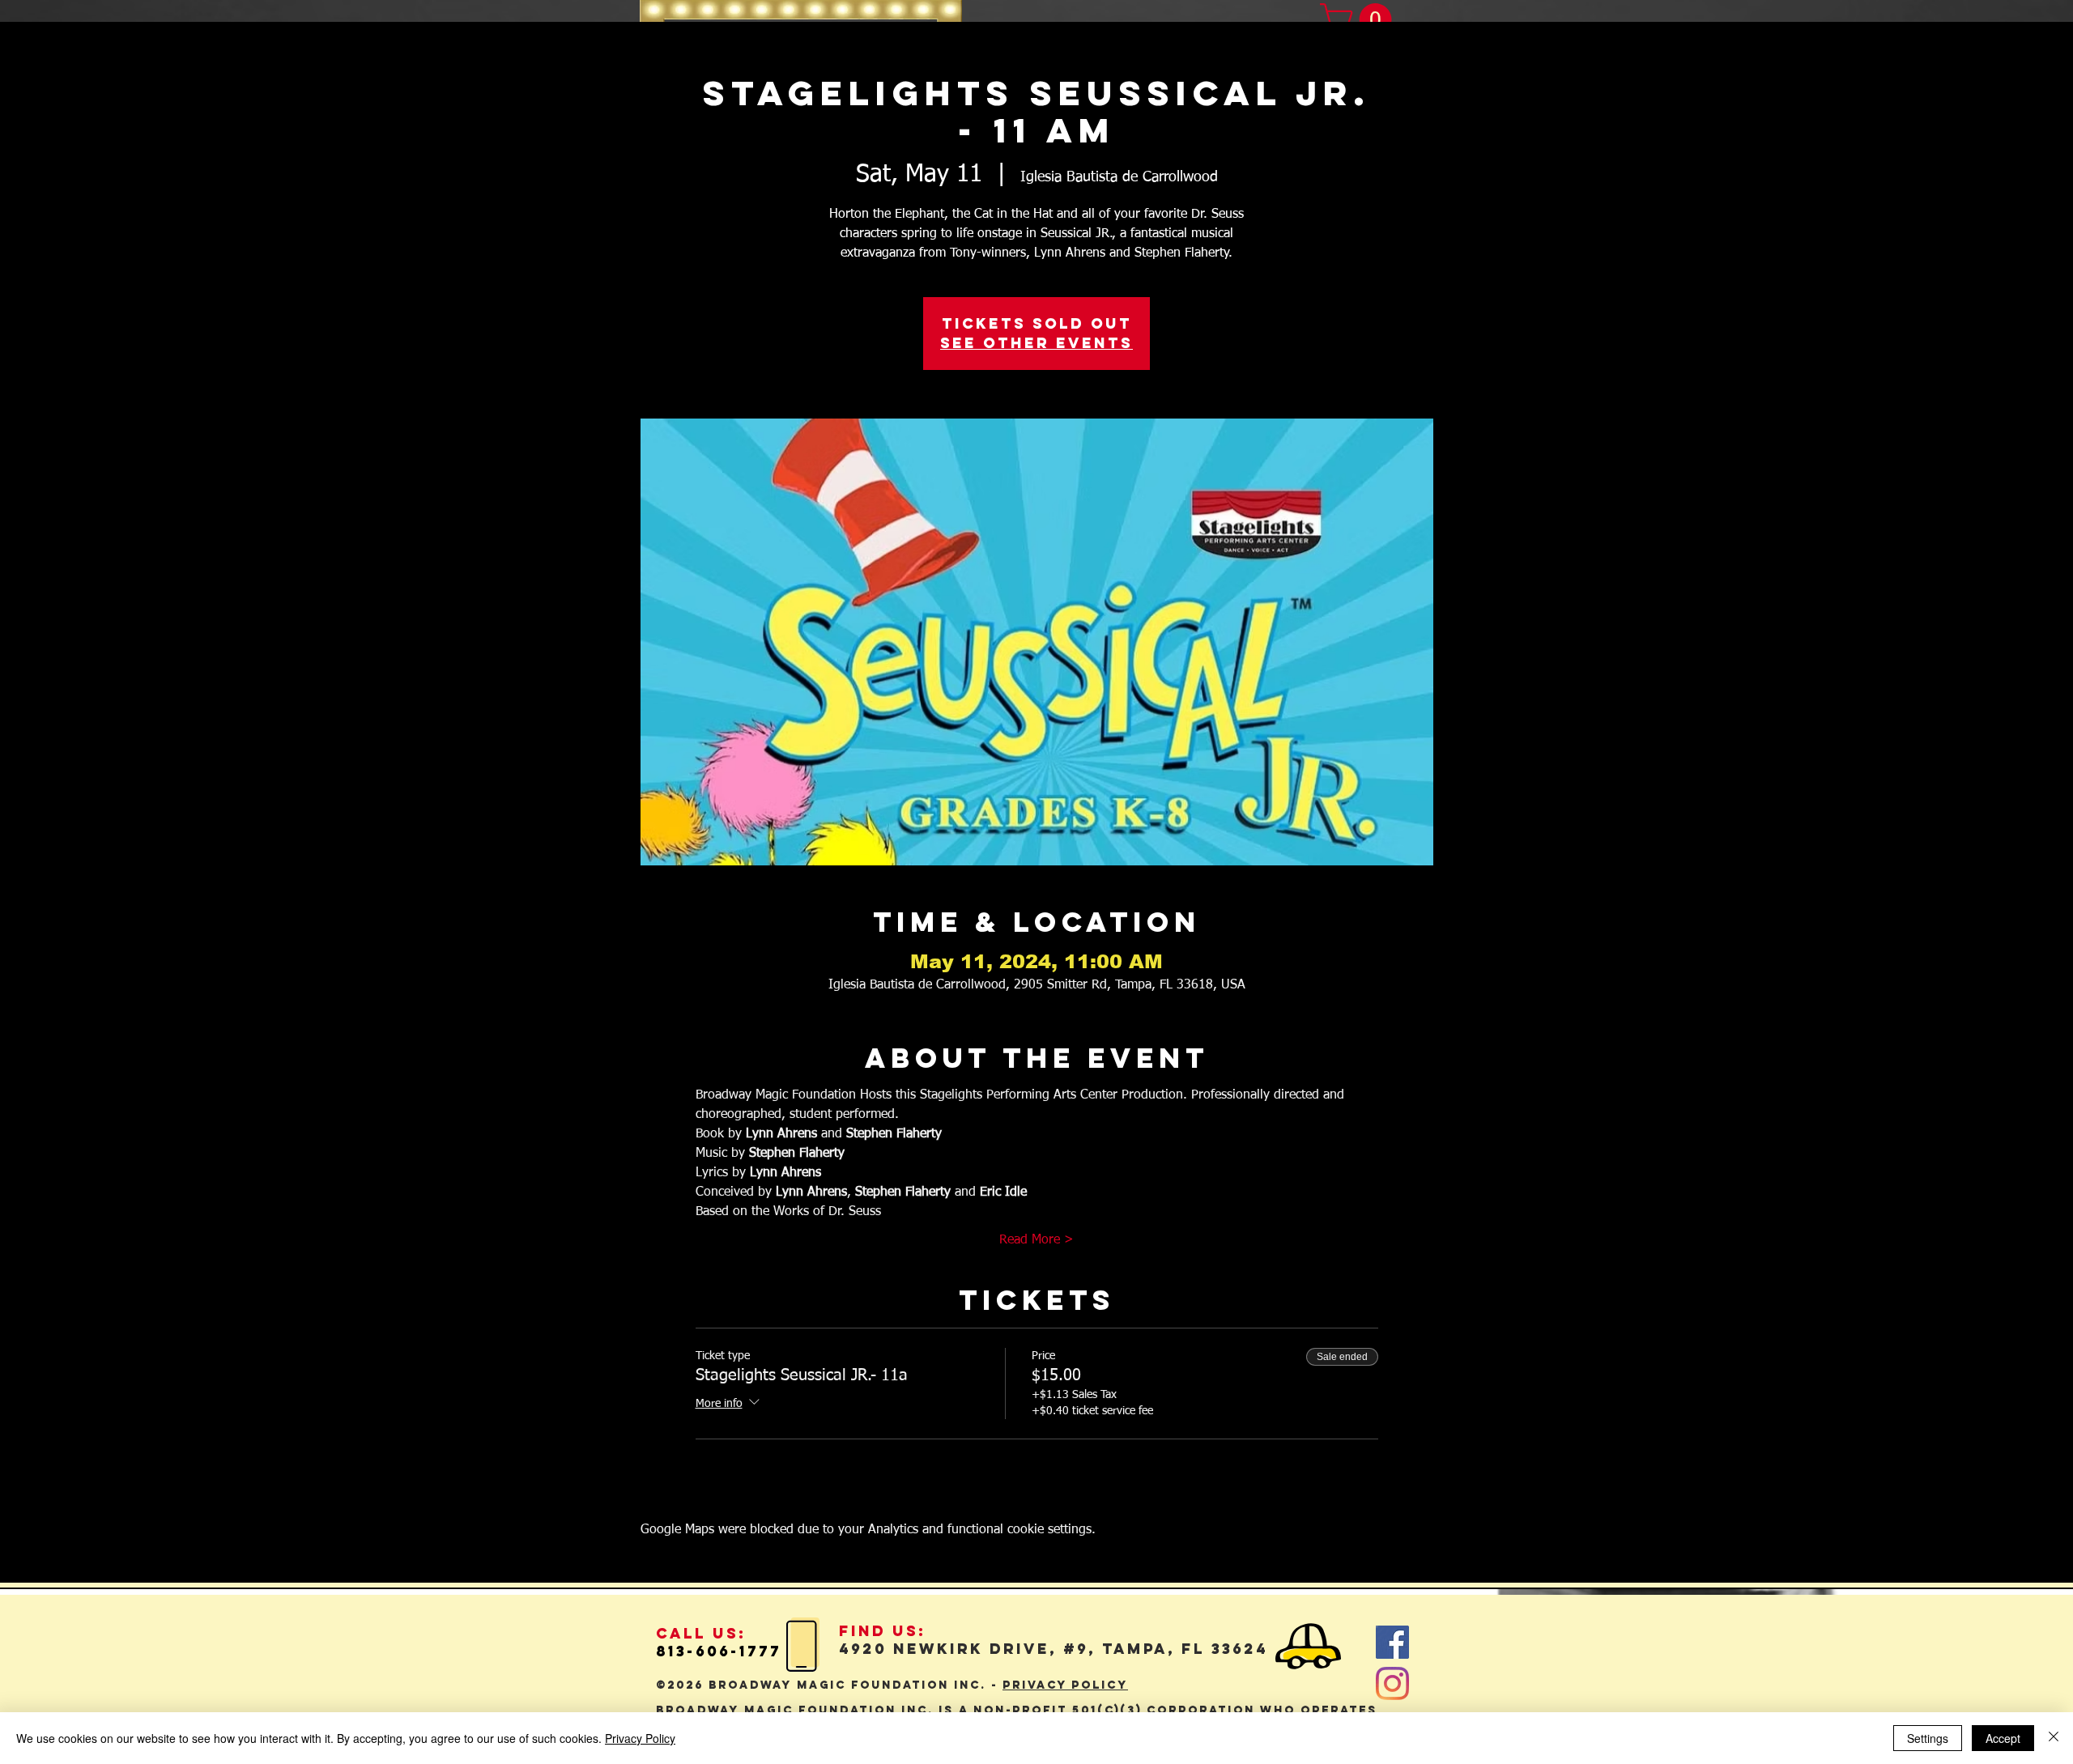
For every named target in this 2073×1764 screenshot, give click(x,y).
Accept (2003, 1738)
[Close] (2054, 1738)
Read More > (1036, 1240)
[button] (1360, 19)
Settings (1928, 1738)
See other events (1036, 343)
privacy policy (1065, 1685)
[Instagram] (1392, 1683)
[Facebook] (1392, 1642)
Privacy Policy (640, 1738)
